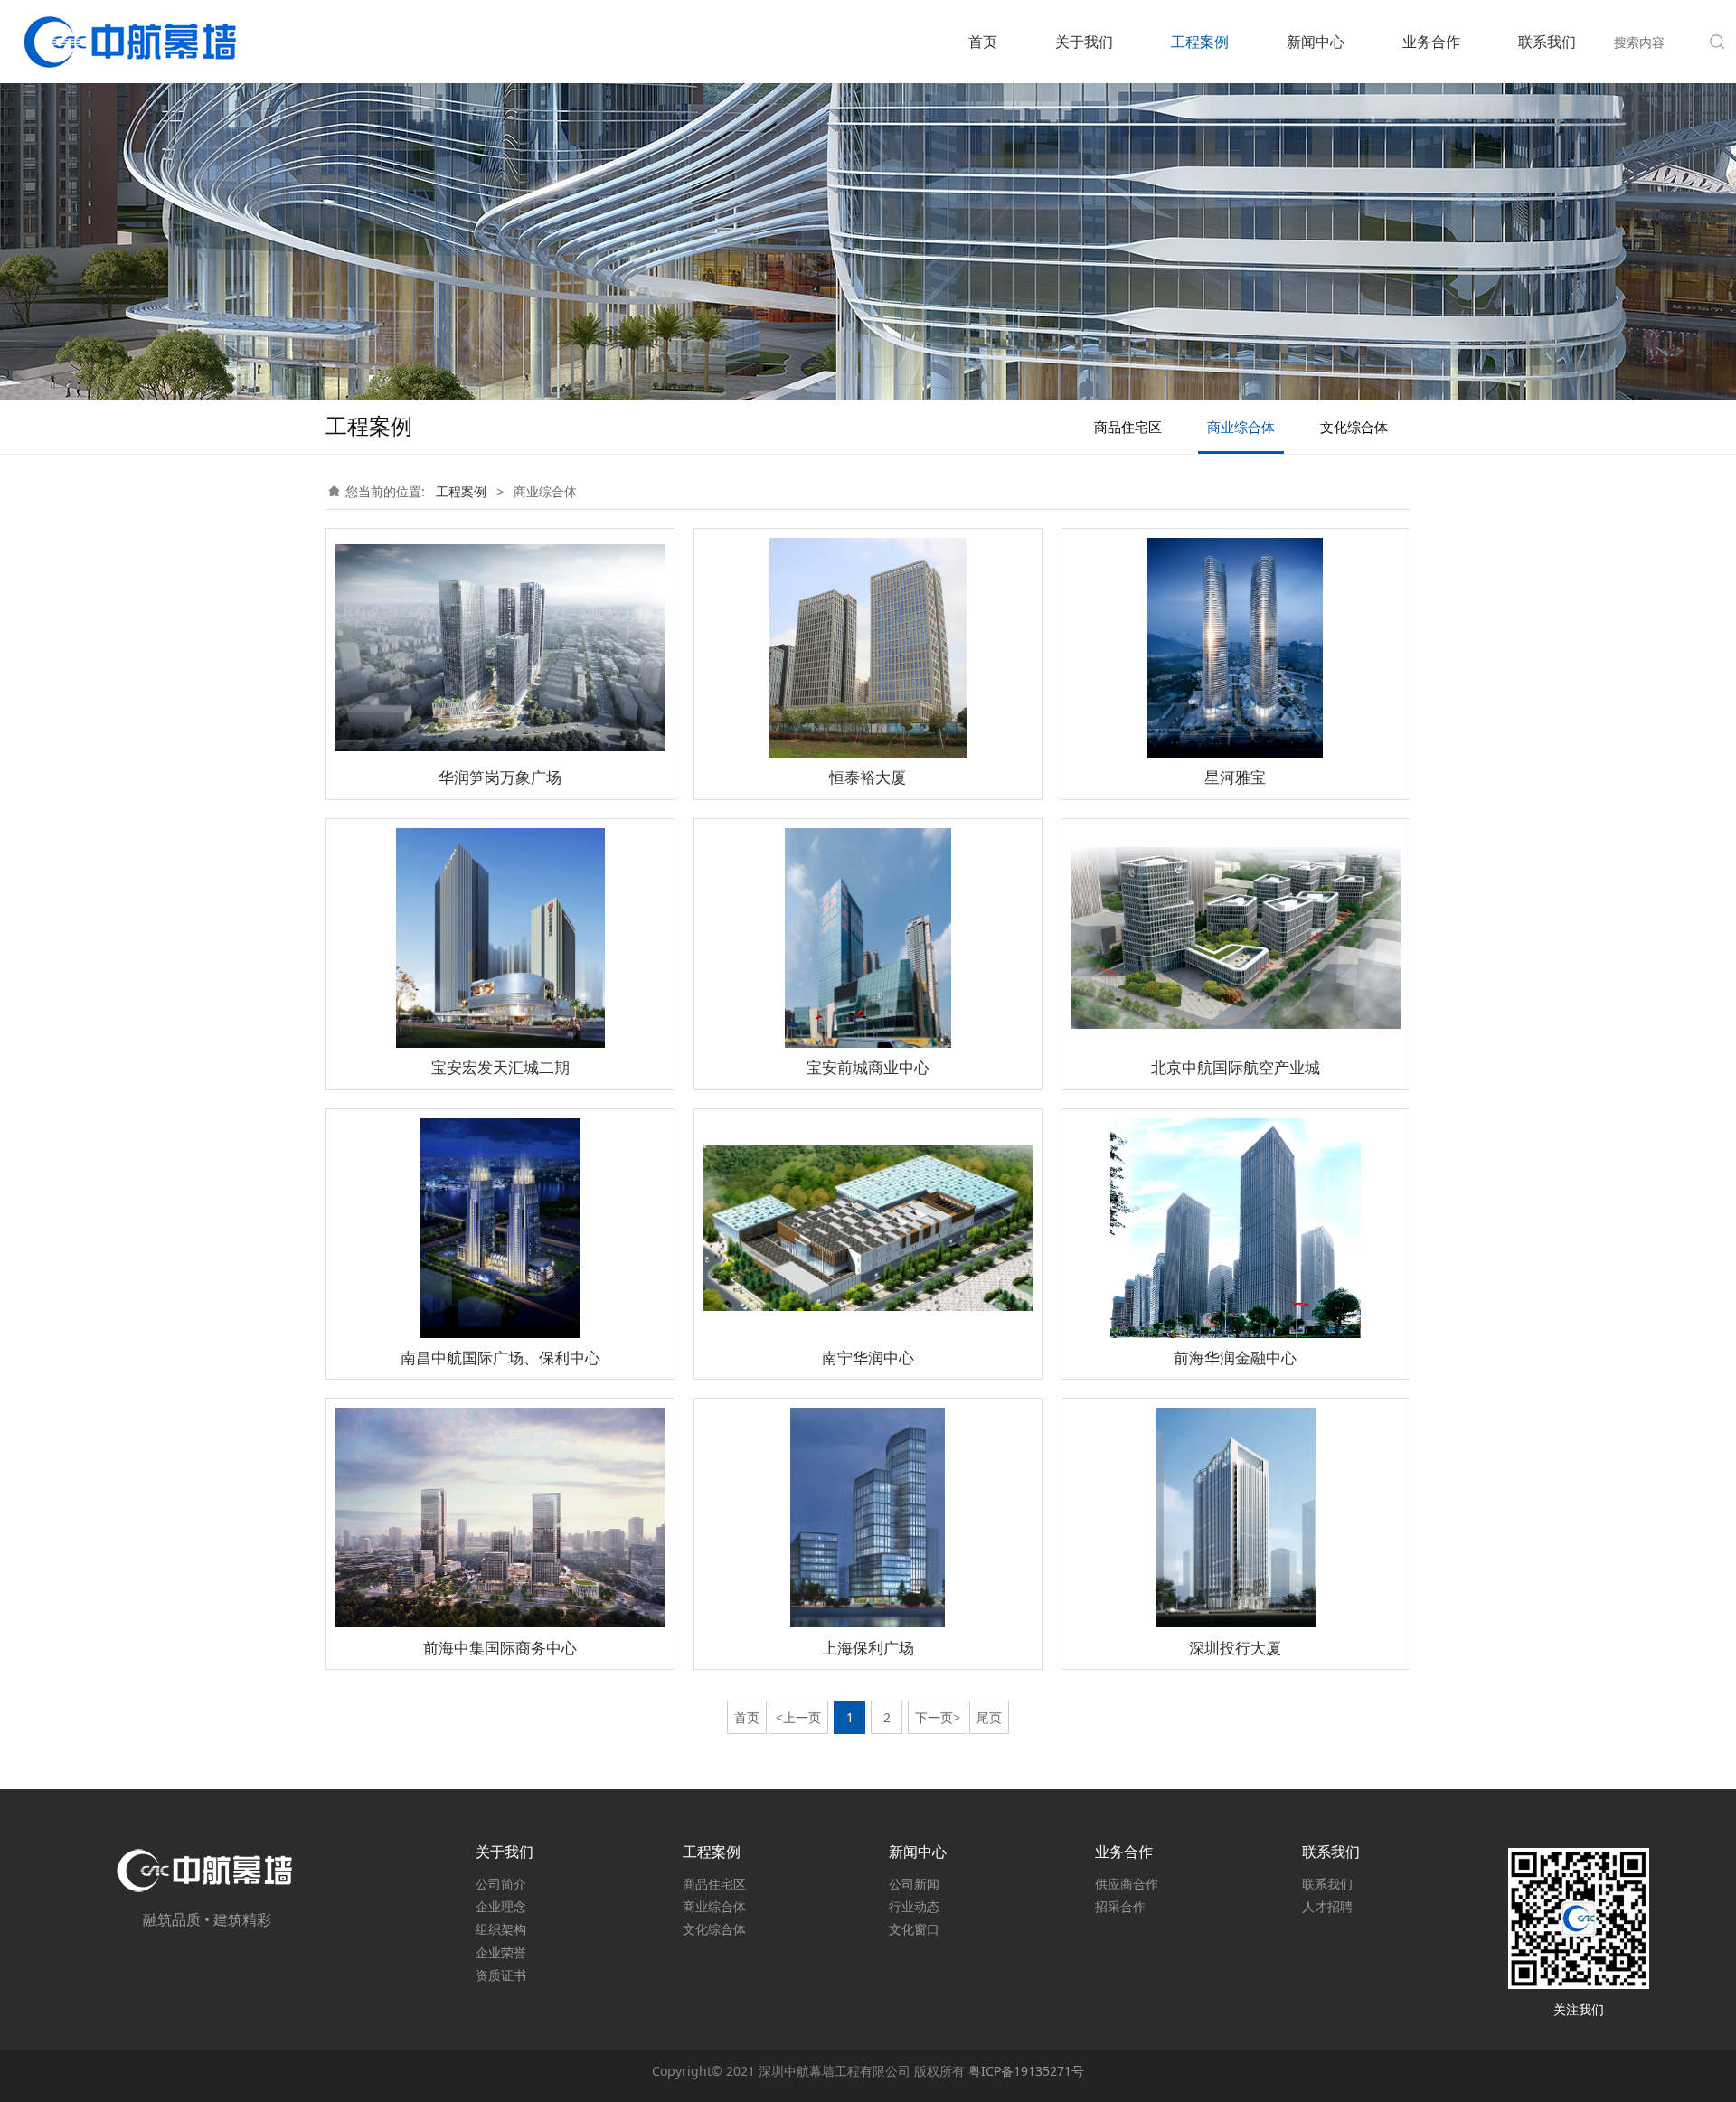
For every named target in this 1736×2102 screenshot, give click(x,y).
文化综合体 (1354, 427)
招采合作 (1120, 1906)
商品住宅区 (1128, 427)
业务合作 (1431, 42)
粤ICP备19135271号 (1026, 2071)
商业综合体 (1241, 427)
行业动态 (914, 1906)
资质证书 (501, 1975)
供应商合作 (1127, 1884)
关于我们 (1084, 42)
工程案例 (1200, 42)
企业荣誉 (501, 1952)
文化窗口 (914, 1929)
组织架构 (501, 1929)
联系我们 (1547, 42)
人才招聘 (1327, 1906)
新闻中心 (1316, 42)
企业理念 (501, 1906)
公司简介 (501, 1884)
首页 (983, 42)
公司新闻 (914, 1884)
